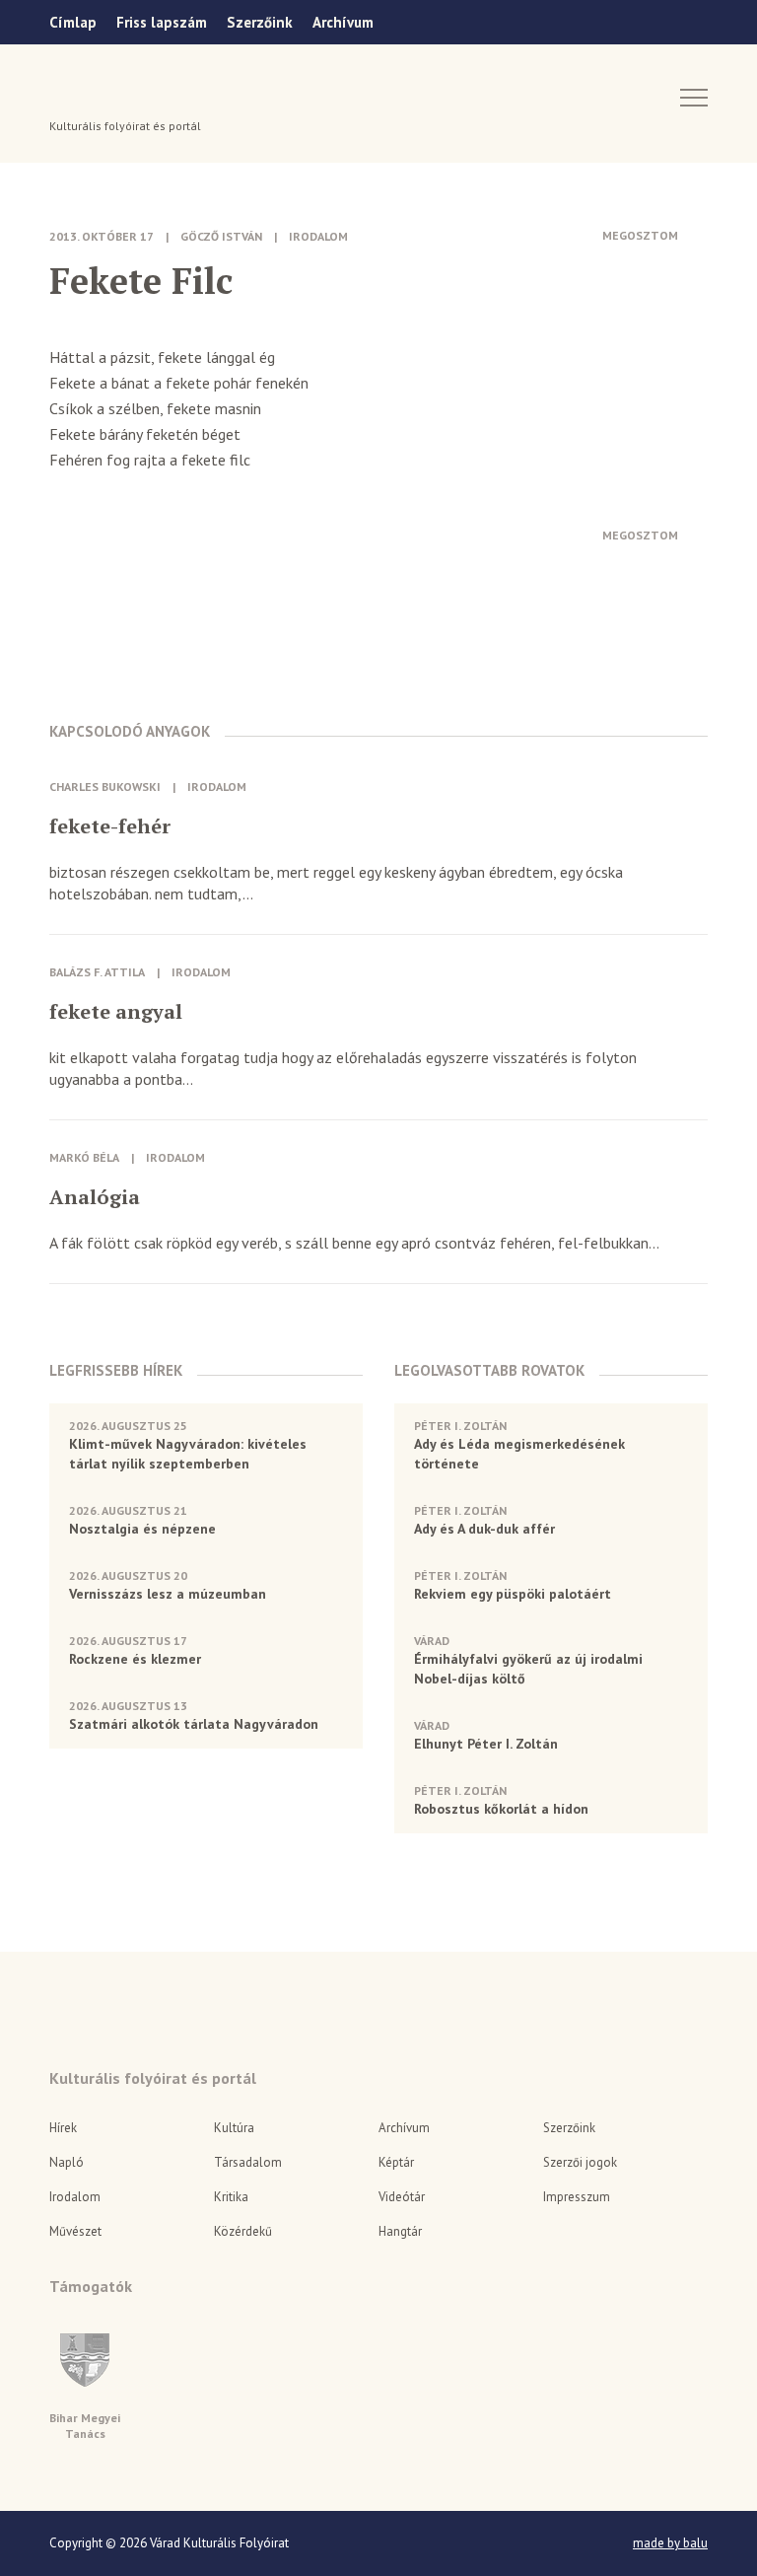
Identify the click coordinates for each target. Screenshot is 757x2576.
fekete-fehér (110, 826)
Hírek (63, 2128)
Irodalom (318, 236)
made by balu (670, 2543)
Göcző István (221, 236)
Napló (67, 2162)
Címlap (73, 22)
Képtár (396, 2162)
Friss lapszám (162, 22)
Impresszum (577, 2197)
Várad (105, 96)
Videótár (402, 2197)
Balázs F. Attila (97, 972)
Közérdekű (243, 2231)
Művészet (75, 2231)
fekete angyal (116, 1012)
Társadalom (248, 2162)
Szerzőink (260, 22)
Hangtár (400, 2231)
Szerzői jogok (580, 2162)
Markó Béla (84, 1157)
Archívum (343, 22)
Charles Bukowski (105, 787)
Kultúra (234, 2128)
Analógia (95, 1197)
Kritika (231, 2197)
